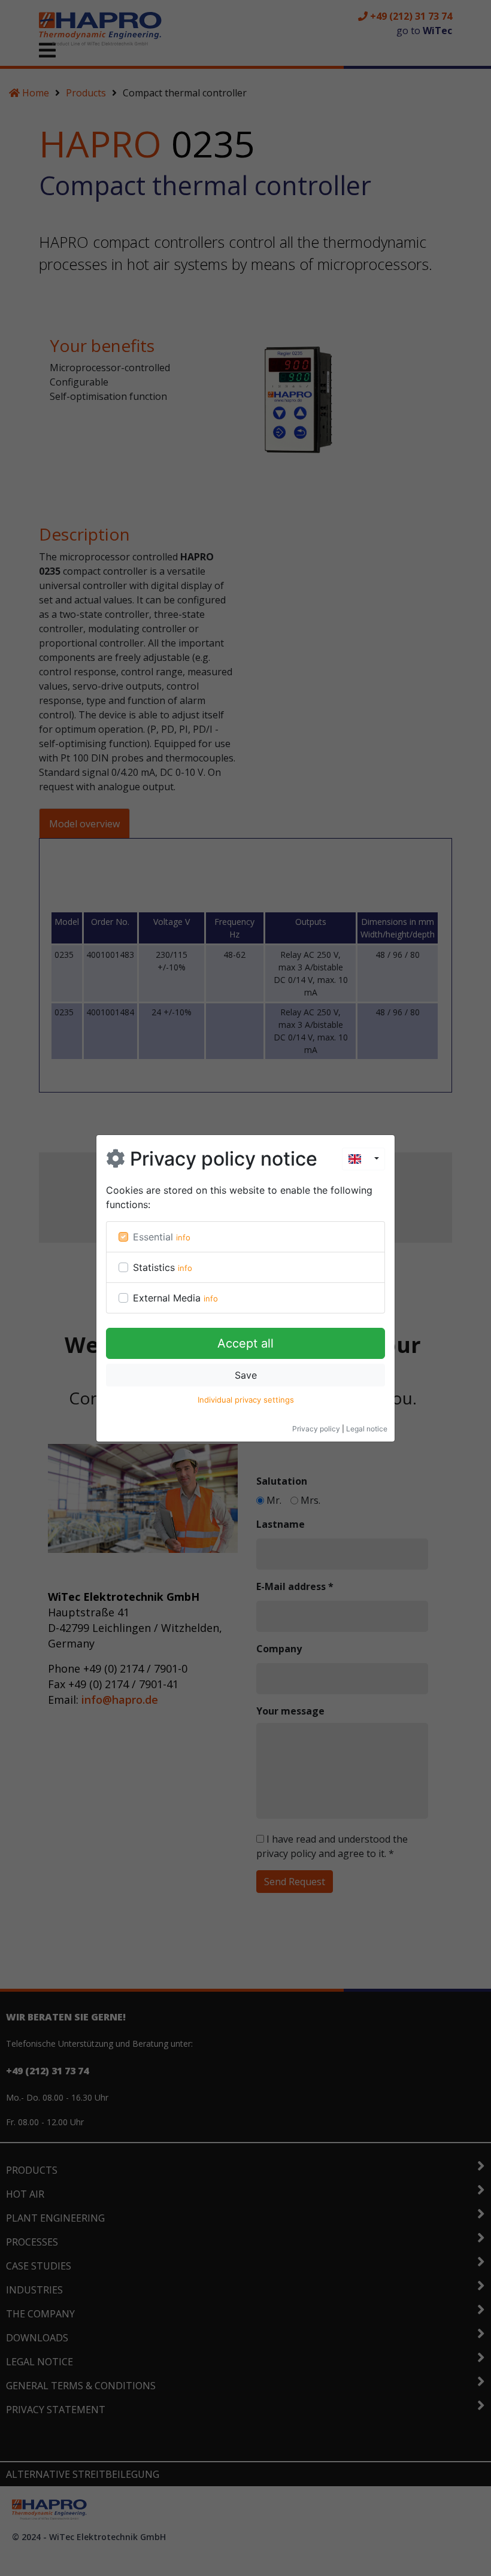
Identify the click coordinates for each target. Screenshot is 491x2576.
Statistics (154, 1267)
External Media (167, 1298)
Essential (153, 1237)
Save (246, 1375)
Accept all (245, 1343)
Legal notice (367, 1429)
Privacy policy (316, 1429)
